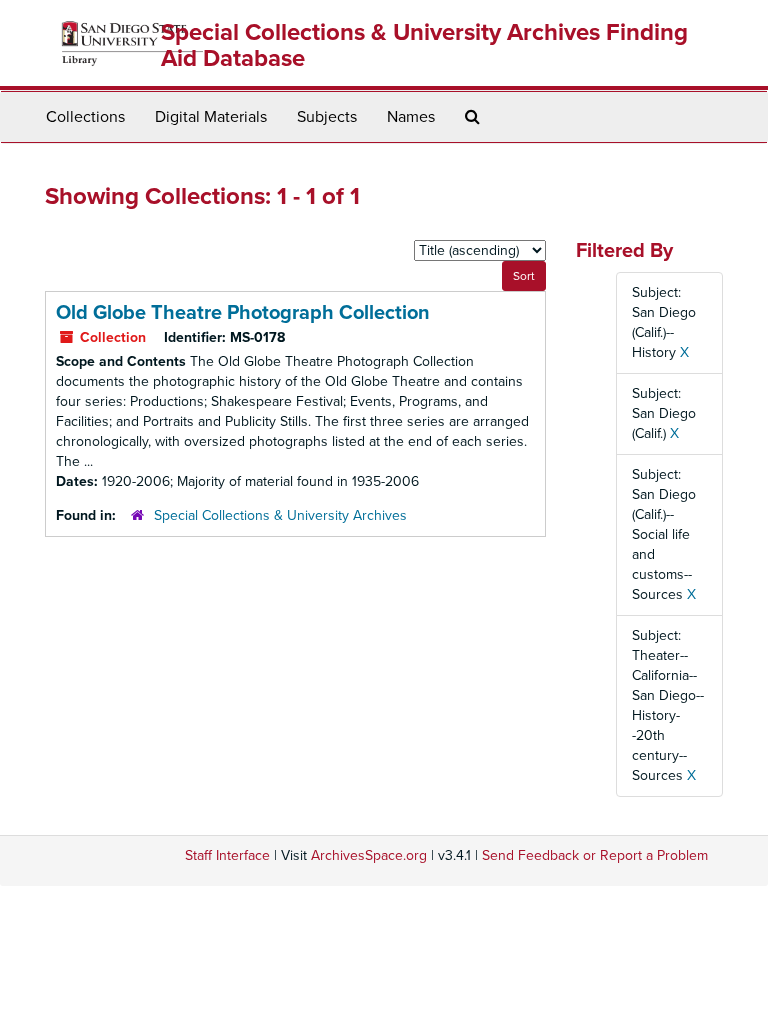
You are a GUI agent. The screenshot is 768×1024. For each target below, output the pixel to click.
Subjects (327, 117)
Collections (85, 117)
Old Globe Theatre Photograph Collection (243, 313)
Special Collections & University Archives (280, 515)
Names (411, 117)
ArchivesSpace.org (369, 855)
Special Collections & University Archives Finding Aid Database (424, 45)
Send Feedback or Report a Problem (595, 855)
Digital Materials (211, 117)
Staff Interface (227, 855)
